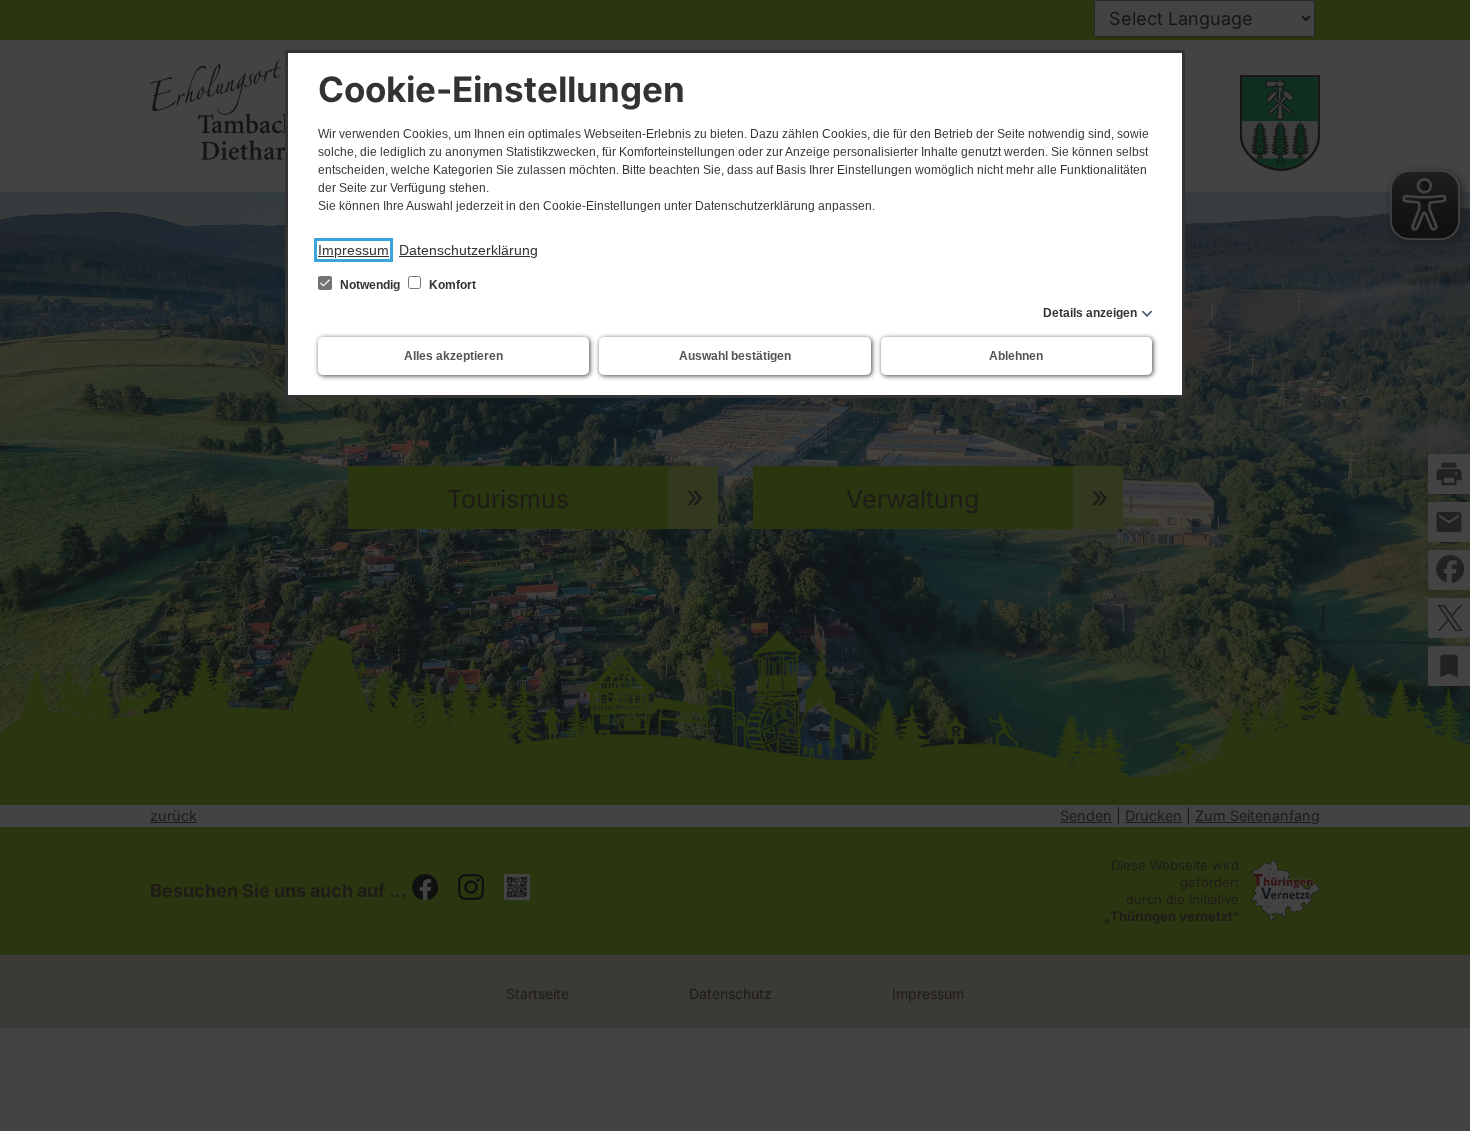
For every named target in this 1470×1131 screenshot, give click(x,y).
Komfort (451, 285)
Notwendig (370, 285)
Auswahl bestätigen (735, 356)
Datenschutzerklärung (468, 250)
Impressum (353, 250)
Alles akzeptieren (453, 356)
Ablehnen (1016, 356)
